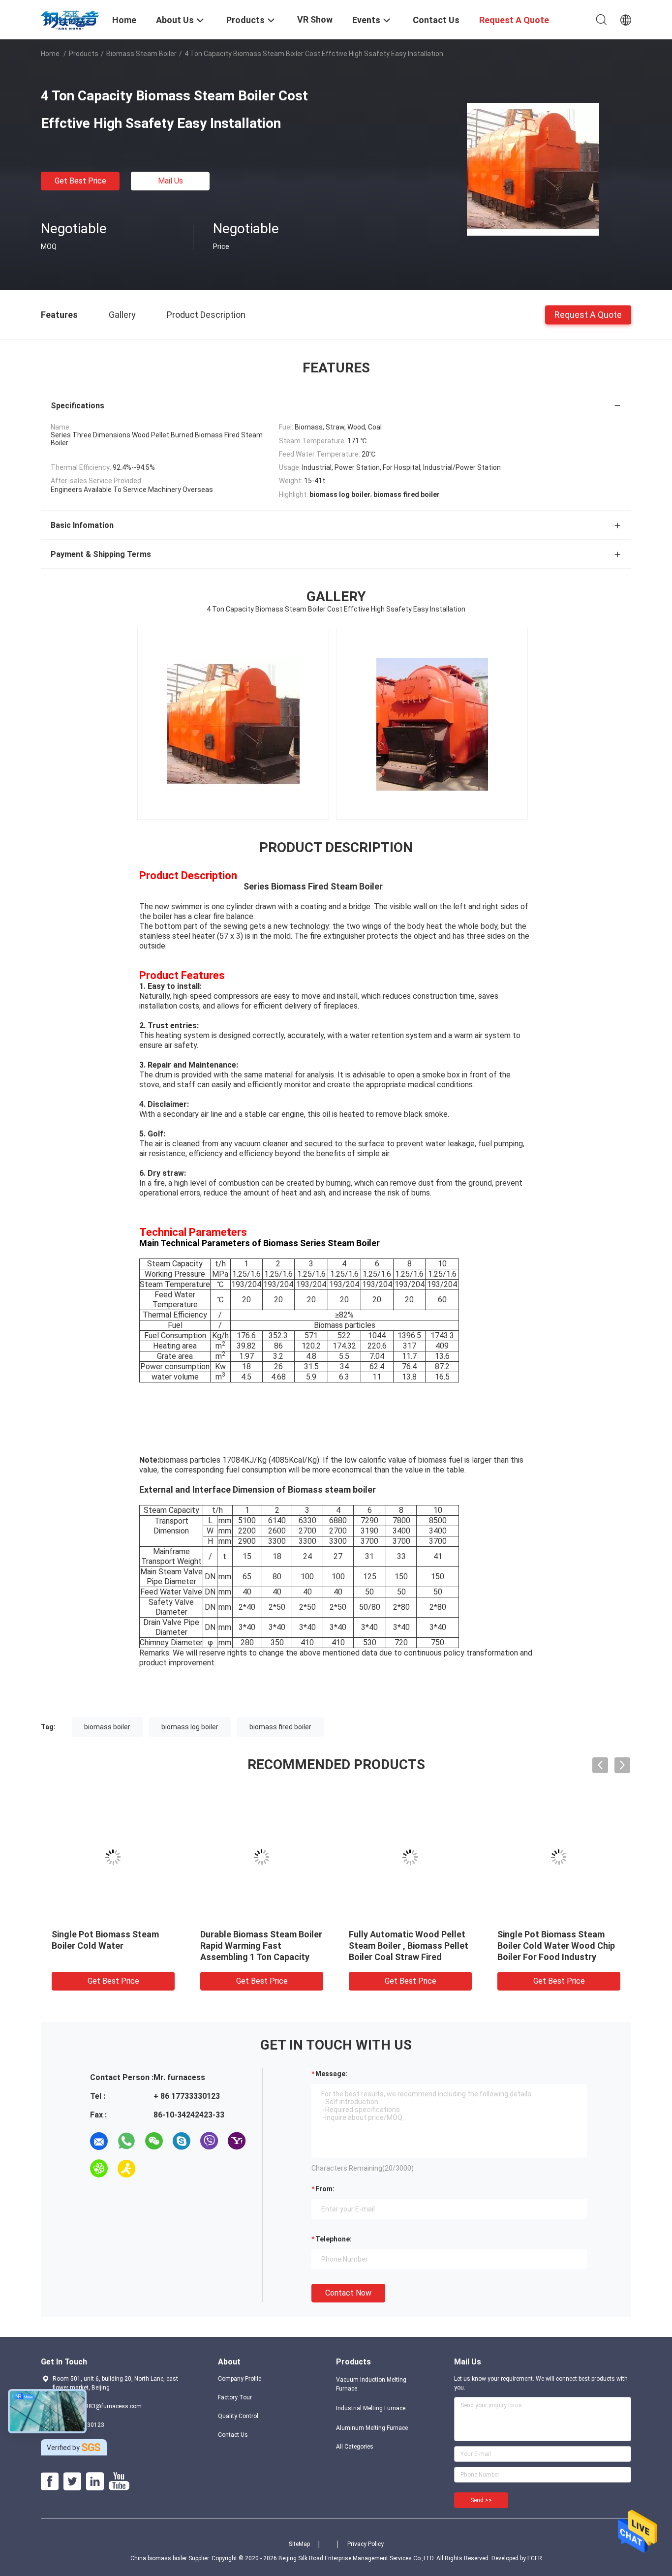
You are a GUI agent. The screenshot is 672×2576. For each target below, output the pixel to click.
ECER (535, 2558)
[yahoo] (237, 2141)
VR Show (315, 19)
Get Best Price (80, 181)
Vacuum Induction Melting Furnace (371, 2384)
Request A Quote (588, 314)
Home (50, 54)
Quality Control (238, 2416)
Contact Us (233, 2435)
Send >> (481, 2500)
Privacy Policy (366, 2544)
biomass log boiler (190, 1727)
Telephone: (334, 2239)
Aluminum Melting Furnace (372, 2428)
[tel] (154, 2169)
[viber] (209, 2141)
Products (84, 54)
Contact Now (348, 2293)
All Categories (355, 2447)
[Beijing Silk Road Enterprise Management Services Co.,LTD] (71, 19)
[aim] (126, 2169)
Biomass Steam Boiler (141, 54)
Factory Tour (235, 2397)
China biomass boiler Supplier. (171, 2558)
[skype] (182, 2141)
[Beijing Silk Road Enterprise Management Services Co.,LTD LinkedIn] (95, 2482)
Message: (331, 2074)
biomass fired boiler (280, 1727)
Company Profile (240, 2379)
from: (325, 2189)
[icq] (99, 2169)
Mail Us (170, 181)
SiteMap (299, 2544)
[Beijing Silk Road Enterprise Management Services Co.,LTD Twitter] (72, 2482)
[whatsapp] (126, 2141)
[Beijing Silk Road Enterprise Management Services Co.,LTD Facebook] (50, 2482)
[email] (99, 2141)
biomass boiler (107, 1727)
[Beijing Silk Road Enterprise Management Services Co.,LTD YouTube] (119, 2482)
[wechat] (154, 2141)
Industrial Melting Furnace (371, 2408)
